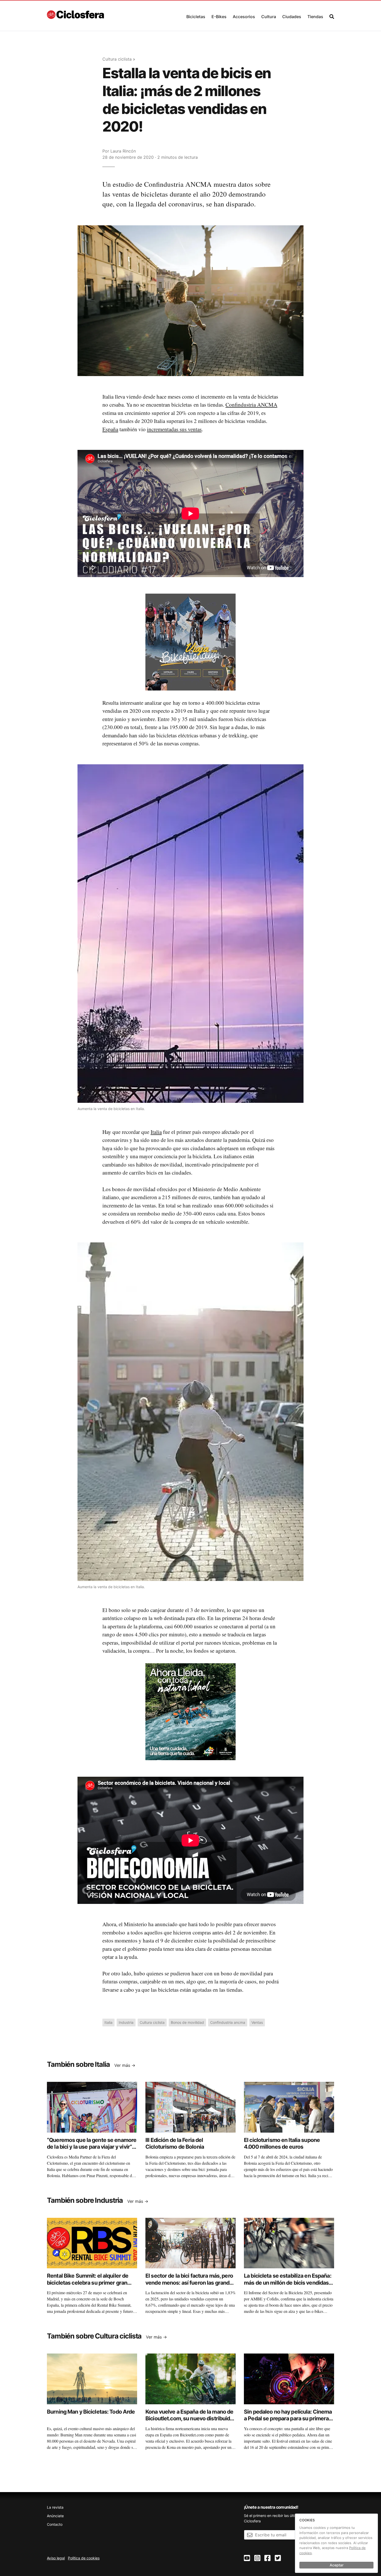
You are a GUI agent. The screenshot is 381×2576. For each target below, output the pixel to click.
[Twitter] (278, 2558)
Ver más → (125, 2065)
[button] (196, 15)
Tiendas (315, 17)
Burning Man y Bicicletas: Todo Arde (91, 2412)
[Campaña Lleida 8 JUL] (190, 1711)
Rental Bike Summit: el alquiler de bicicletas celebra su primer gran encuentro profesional (88, 2283)
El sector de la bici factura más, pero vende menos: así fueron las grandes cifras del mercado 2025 (190, 2283)
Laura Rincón (123, 151)
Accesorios (244, 17)
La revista (55, 2507)
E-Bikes (219, 17)
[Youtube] (247, 2558)
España (110, 429)
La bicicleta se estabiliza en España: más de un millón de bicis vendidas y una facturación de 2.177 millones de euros (288, 2286)
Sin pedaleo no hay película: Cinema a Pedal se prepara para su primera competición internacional (288, 2419)
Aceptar (337, 2565)
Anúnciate (55, 2516)
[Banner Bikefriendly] (190, 642)
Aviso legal (56, 2558)
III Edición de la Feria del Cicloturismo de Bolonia (175, 2143)
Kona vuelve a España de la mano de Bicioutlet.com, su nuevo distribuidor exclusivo (190, 2419)
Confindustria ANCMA (251, 405)
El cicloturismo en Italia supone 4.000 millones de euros (282, 2143)
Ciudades (292, 17)
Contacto (55, 2524)
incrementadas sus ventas (174, 429)
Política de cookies (84, 2558)
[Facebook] (267, 2558)
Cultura (269, 17)
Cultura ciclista (117, 59)
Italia (156, 1132)
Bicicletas (196, 17)
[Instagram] (257, 2558)
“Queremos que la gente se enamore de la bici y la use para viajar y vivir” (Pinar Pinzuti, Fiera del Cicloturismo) (92, 2150)
